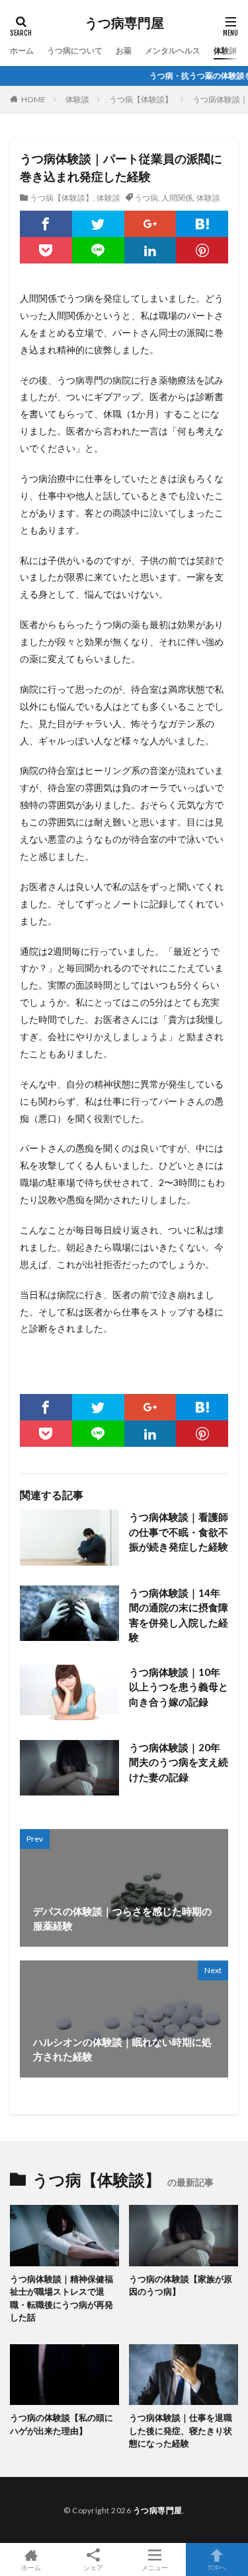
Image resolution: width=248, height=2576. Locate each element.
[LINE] (98, 250)
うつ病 (146, 198)
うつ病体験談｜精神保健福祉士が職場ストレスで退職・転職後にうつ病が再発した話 (62, 2298)
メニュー (155, 2567)
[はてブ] (202, 224)
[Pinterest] (202, 250)
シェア (93, 2567)
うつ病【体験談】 (141, 99)
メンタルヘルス (173, 51)
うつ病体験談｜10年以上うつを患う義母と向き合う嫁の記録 (179, 1687)
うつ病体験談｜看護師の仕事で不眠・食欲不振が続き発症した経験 (179, 1532)
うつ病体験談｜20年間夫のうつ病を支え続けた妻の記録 (179, 1762)
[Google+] (150, 224)
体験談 (226, 51)
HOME (33, 99)
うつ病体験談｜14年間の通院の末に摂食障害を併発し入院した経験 (179, 1615)
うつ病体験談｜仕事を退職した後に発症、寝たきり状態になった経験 (181, 2430)
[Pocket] (46, 250)
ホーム (22, 51)
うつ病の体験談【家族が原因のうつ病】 (181, 2285)
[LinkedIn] (150, 250)
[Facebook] (46, 224)
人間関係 (177, 198)
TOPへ (217, 2567)
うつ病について (75, 51)
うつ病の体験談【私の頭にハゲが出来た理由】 (62, 2424)
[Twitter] (98, 224)
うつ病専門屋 (124, 23)
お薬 (124, 51)
